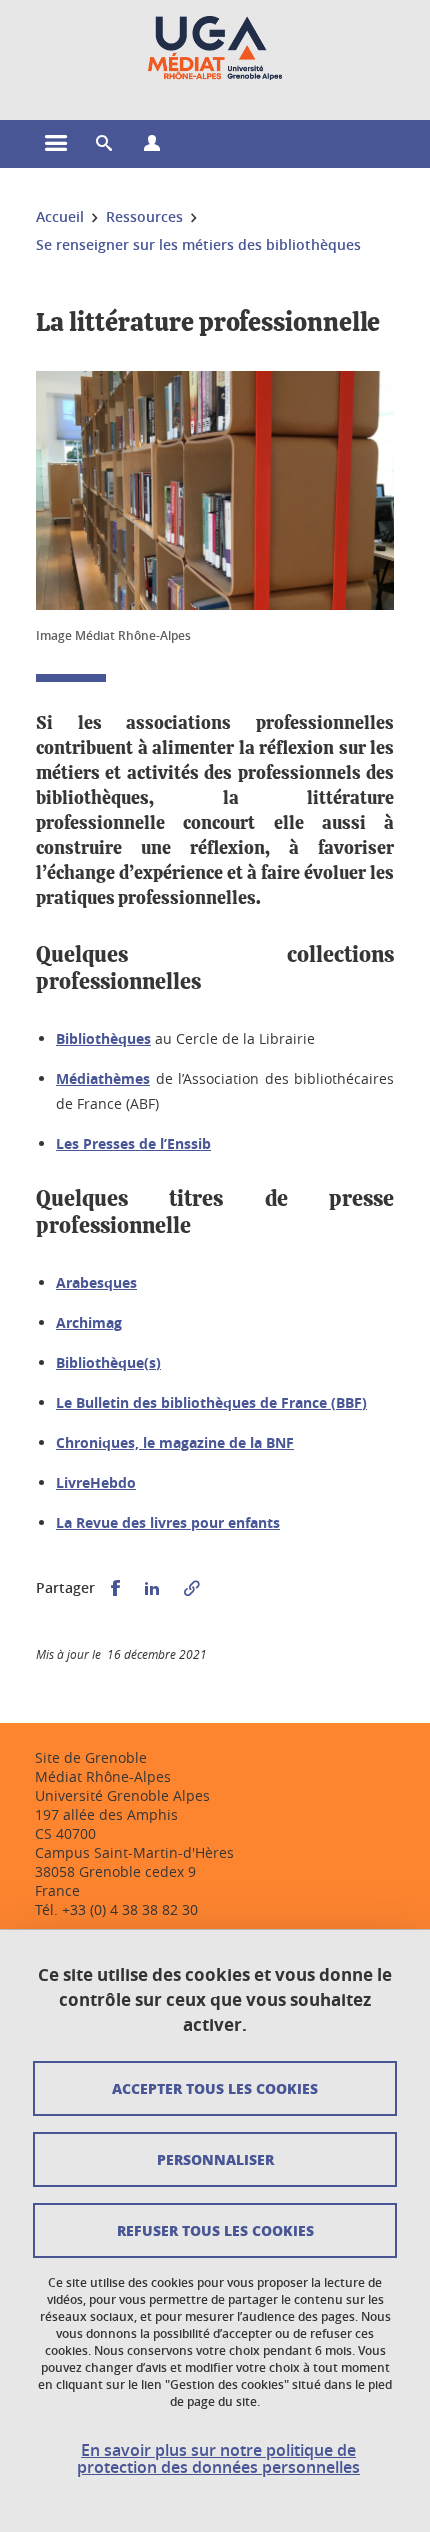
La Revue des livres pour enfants (168, 1522)
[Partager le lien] (192, 1588)
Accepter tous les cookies (215, 2088)
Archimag (89, 1322)
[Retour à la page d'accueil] (215, 48)
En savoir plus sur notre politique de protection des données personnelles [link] (218, 2459)
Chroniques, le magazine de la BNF (175, 1442)
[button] (104, 144)
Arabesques (96, 1282)
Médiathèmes (103, 1078)
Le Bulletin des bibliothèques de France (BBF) (211, 1402)
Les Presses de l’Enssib (133, 1143)
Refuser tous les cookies (215, 2230)
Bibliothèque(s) (108, 1362)
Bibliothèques (103, 1038)
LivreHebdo (96, 1482)
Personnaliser (215, 2159)
